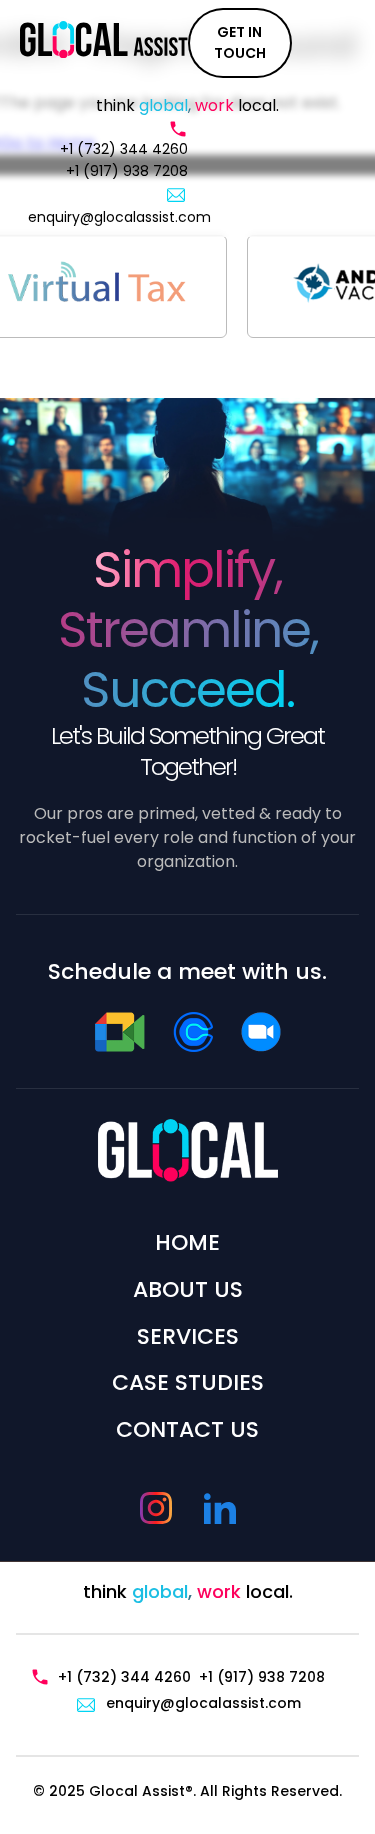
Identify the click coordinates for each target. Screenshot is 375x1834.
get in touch (240, 42)
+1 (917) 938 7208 (127, 171)
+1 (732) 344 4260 (124, 149)
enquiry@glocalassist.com (119, 217)
